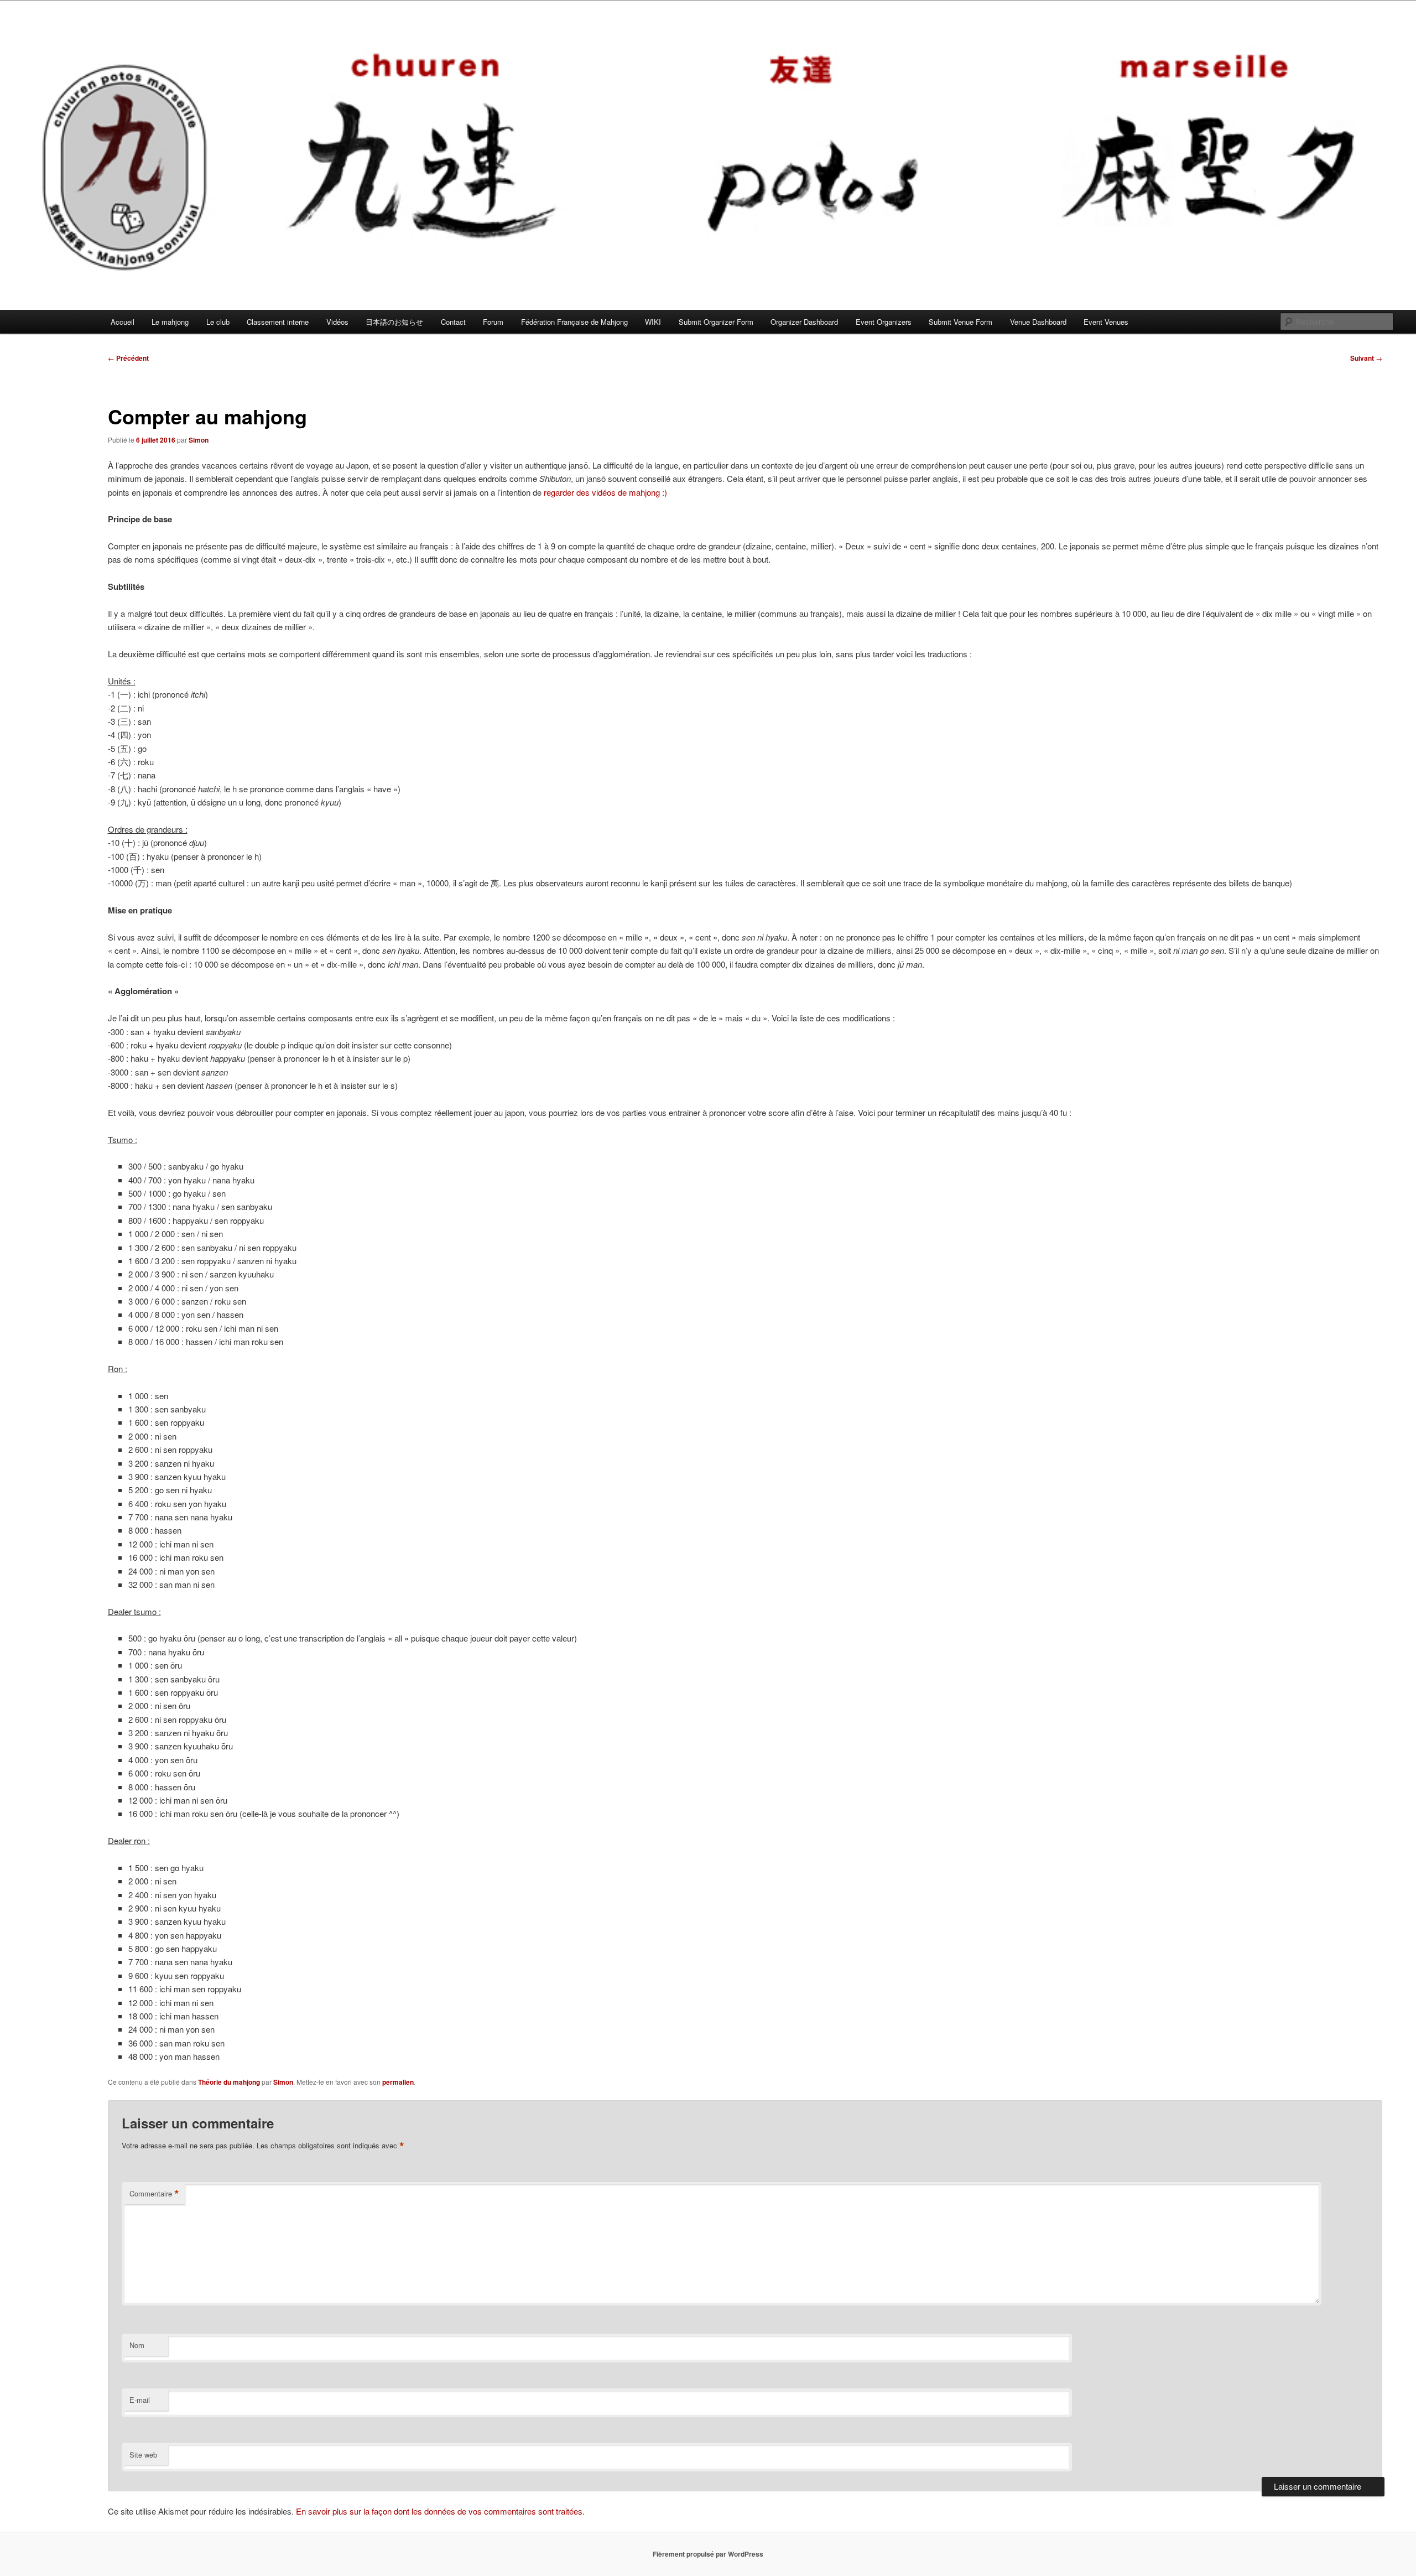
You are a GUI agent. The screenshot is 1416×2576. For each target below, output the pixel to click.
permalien (398, 2082)
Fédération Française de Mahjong (574, 322)
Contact (453, 322)
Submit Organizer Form (716, 322)
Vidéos (337, 322)
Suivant (1366, 358)
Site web (143, 2455)
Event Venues (1106, 322)
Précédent (128, 358)
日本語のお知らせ (394, 322)
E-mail (140, 2400)
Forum (493, 322)
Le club (218, 322)
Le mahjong (170, 322)
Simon (199, 440)
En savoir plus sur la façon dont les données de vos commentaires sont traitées (439, 2511)
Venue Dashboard (1038, 322)
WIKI (653, 322)
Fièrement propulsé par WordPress (708, 2554)
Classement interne (278, 322)
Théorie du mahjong (229, 2082)
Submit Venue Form (961, 322)
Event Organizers (884, 322)
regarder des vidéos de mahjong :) (605, 492)
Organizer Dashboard (804, 322)
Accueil (123, 322)
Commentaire (154, 2194)
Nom (137, 2345)
